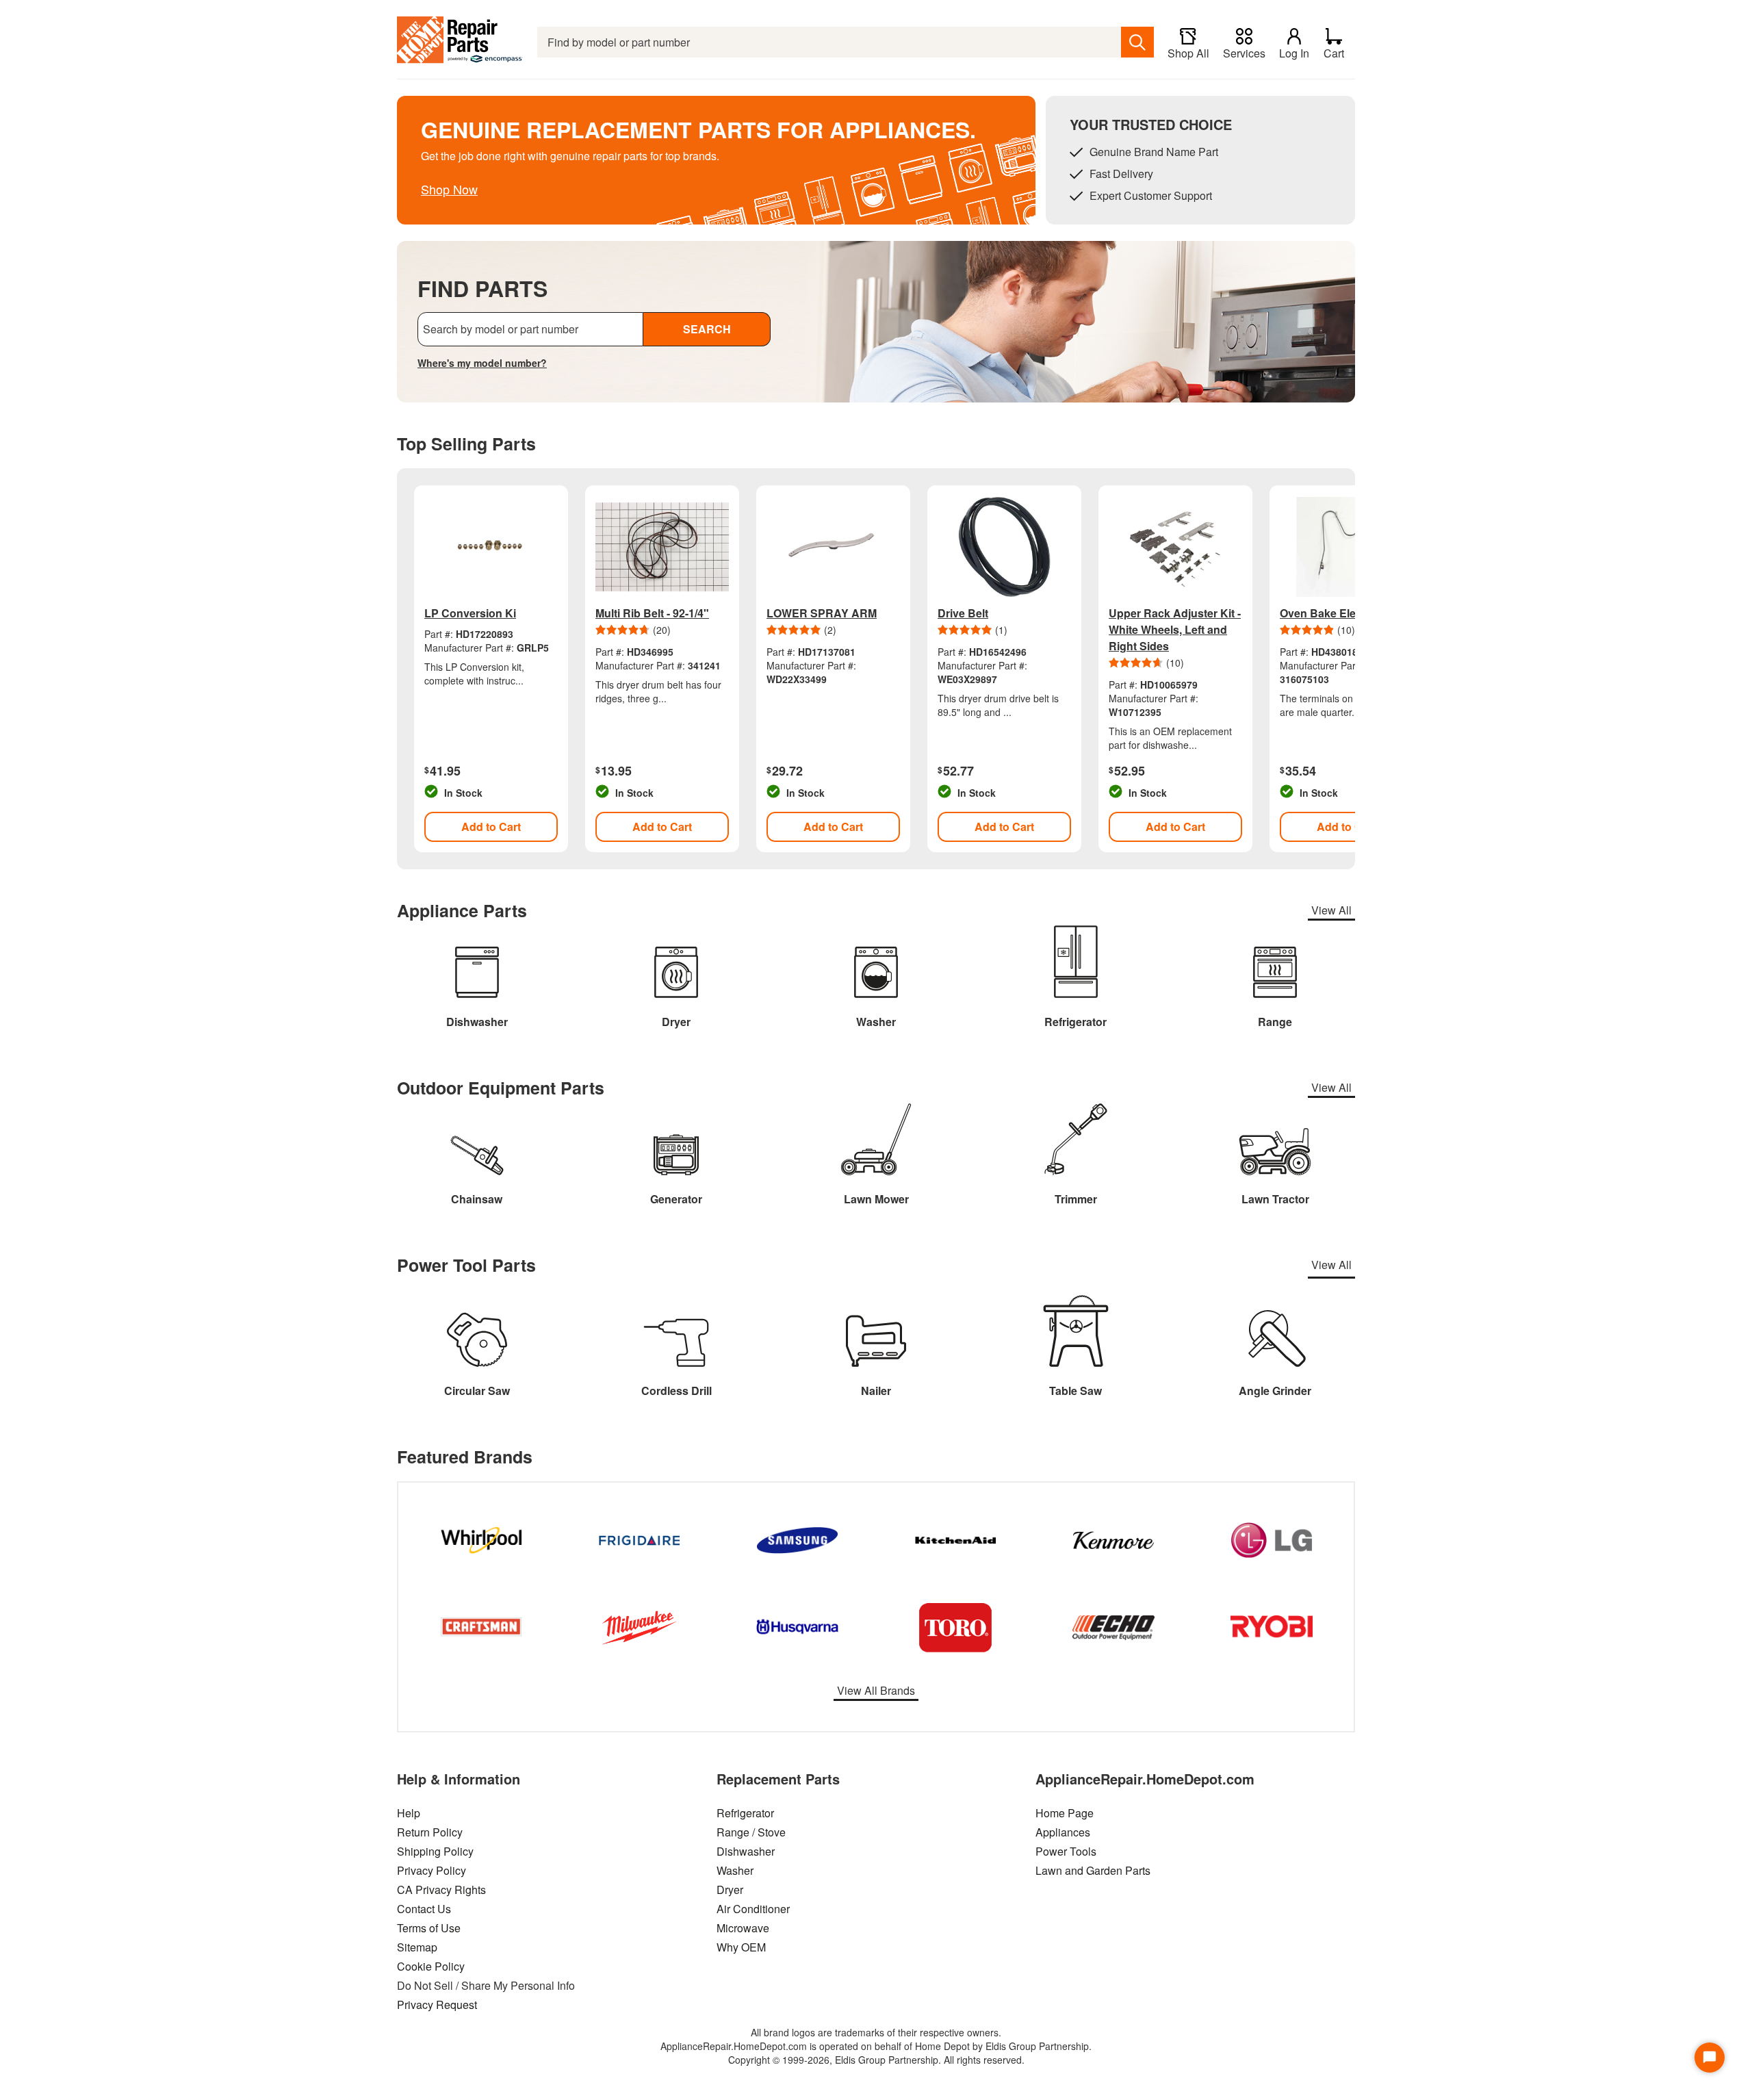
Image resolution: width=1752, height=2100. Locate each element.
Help (409, 1813)
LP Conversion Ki (470, 613)
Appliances (1063, 1832)
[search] (1137, 42)
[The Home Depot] (460, 42)
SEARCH (707, 329)
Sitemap (417, 1947)
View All (1331, 910)
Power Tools (1066, 1851)
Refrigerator (745, 1813)
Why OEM (741, 1947)
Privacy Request (437, 2005)
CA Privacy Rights (441, 1890)
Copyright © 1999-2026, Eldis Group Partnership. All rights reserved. (876, 2060)
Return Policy (430, 1832)
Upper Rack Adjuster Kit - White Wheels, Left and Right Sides (1175, 629)
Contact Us (424, 1909)
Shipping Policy (435, 1851)
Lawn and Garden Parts (1093, 1870)
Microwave (743, 1928)
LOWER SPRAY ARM (822, 613)
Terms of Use (429, 1928)
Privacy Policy (431, 1870)
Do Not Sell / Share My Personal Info (486, 1985)
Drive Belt (963, 613)
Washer (735, 1870)
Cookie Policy (431, 1966)
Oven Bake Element (1331, 613)
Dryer (730, 1890)
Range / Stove (751, 1832)
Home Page (1065, 1813)
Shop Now (449, 189)
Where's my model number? (482, 363)
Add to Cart (491, 827)
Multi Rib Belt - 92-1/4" (652, 613)
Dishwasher (746, 1851)
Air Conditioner (753, 1909)
